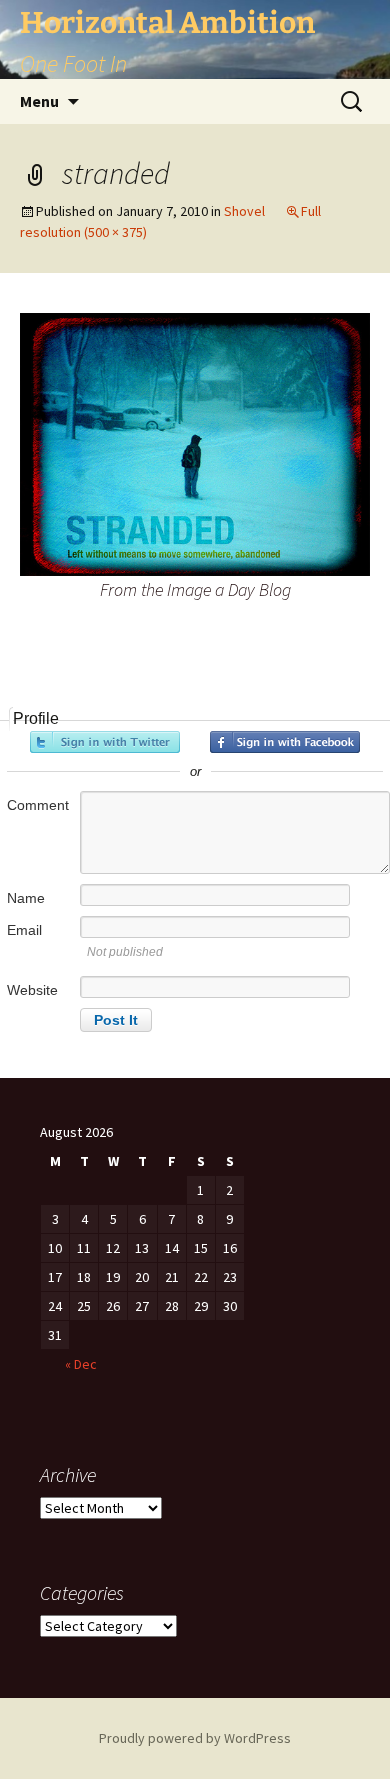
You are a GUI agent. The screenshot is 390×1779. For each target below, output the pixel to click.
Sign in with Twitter (105, 742)
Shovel (244, 211)
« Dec (81, 1364)
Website (32, 990)
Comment (38, 805)
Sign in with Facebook (285, 742)
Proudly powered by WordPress (195, 1738)
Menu (39, 101)
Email (24, 930)
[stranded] (195, 442)
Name (26, 898)
